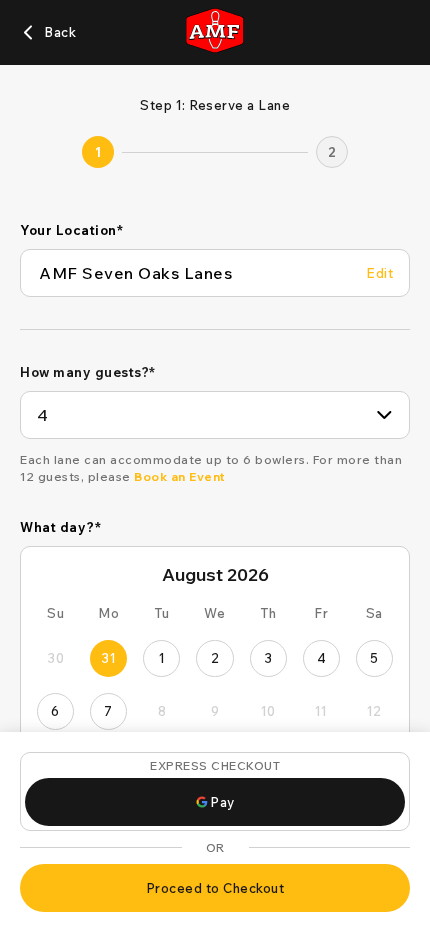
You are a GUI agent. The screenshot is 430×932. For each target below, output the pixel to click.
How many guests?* (88, 372)
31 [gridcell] (108, 658)
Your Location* (71, 230)
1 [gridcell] (162, 658)
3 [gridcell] (268, 658)
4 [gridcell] (322, 658)
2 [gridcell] (215, 658)
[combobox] (215, 415)
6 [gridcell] (55, 711)
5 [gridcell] (374, 658)
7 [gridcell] (108, 711)
